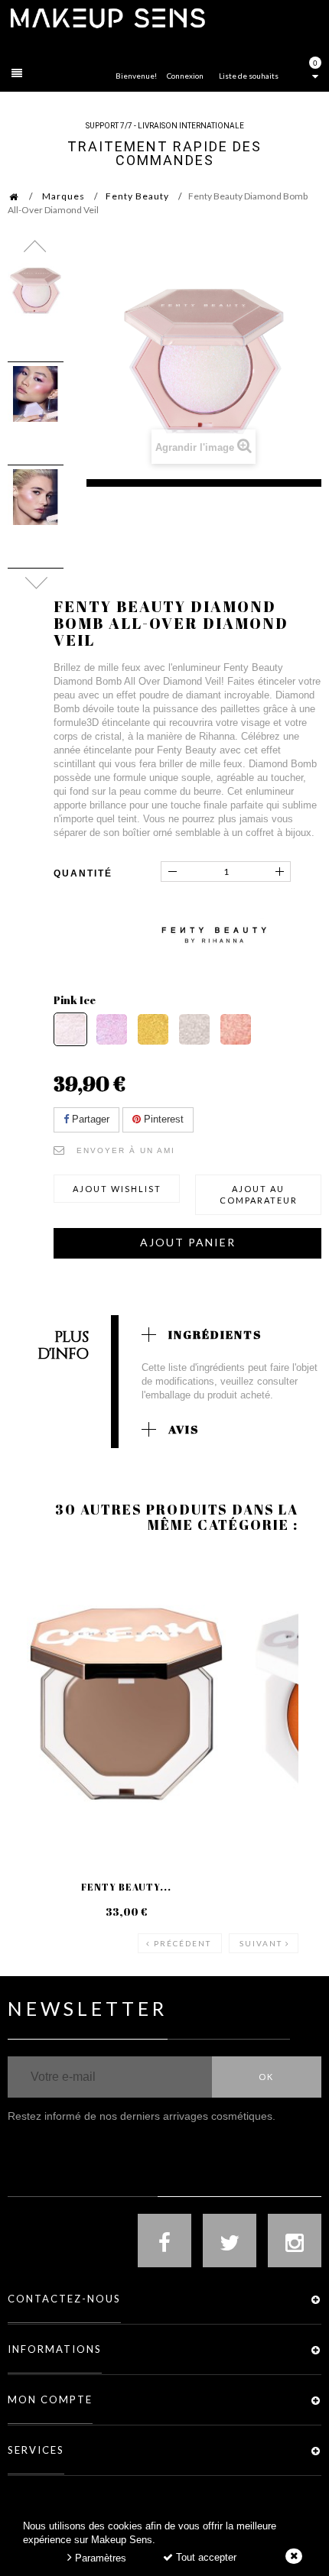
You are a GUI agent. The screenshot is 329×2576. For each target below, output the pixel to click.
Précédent (182, 1943)
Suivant (261, 1943)
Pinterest (162, 1119)
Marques (64, 196)
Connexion (185, 76)
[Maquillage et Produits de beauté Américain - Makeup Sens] (107, 17)
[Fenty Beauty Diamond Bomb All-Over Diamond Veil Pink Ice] (36, 291)
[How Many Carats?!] (194, 1029)
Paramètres (99, 2558)
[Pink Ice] (70, 1029)
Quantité (83, 873)
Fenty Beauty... (126, 1887)
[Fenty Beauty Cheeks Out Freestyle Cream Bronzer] (126, 1704)
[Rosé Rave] (236, 1029)
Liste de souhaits (249, 76)
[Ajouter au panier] (38, 1615)
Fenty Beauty (137, 196)
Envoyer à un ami (126, 1150)
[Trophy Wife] (153, 1029)
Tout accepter (205, 2557)
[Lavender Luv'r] (112, 1029)
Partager (89, 1119)
